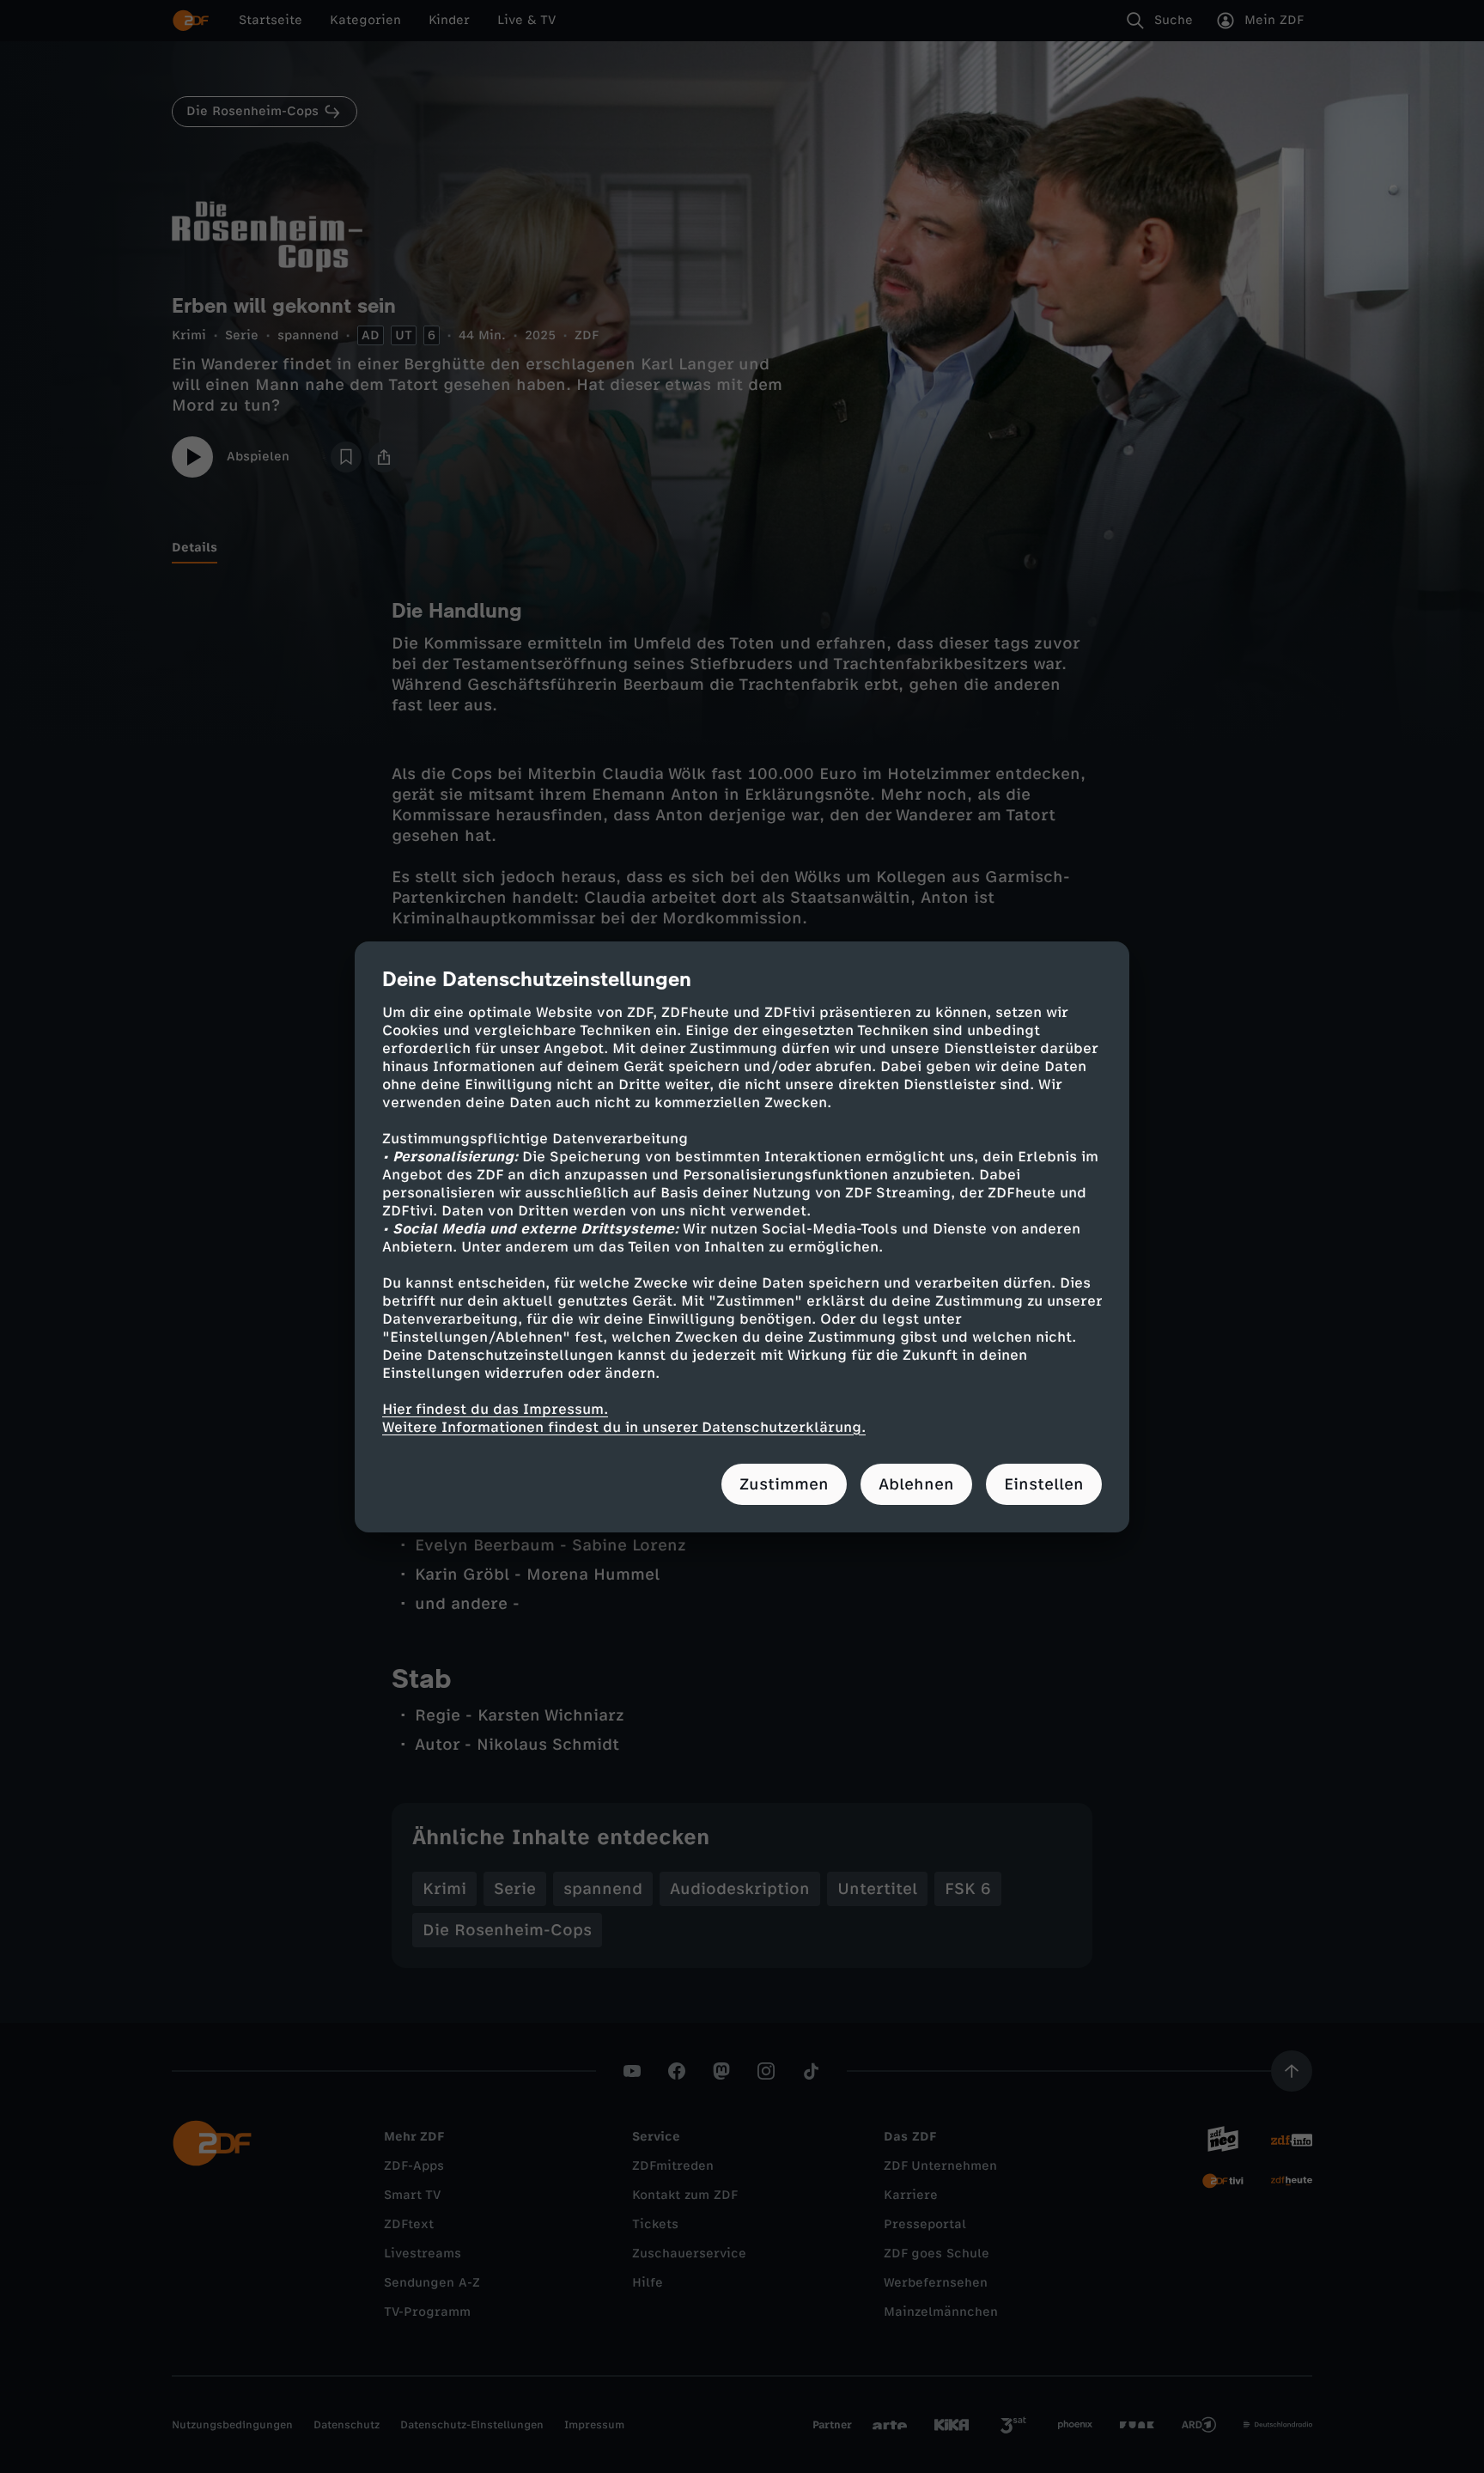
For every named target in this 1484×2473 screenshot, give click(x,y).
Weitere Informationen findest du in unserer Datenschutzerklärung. (624, 1427)
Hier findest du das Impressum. (495, 1409)
